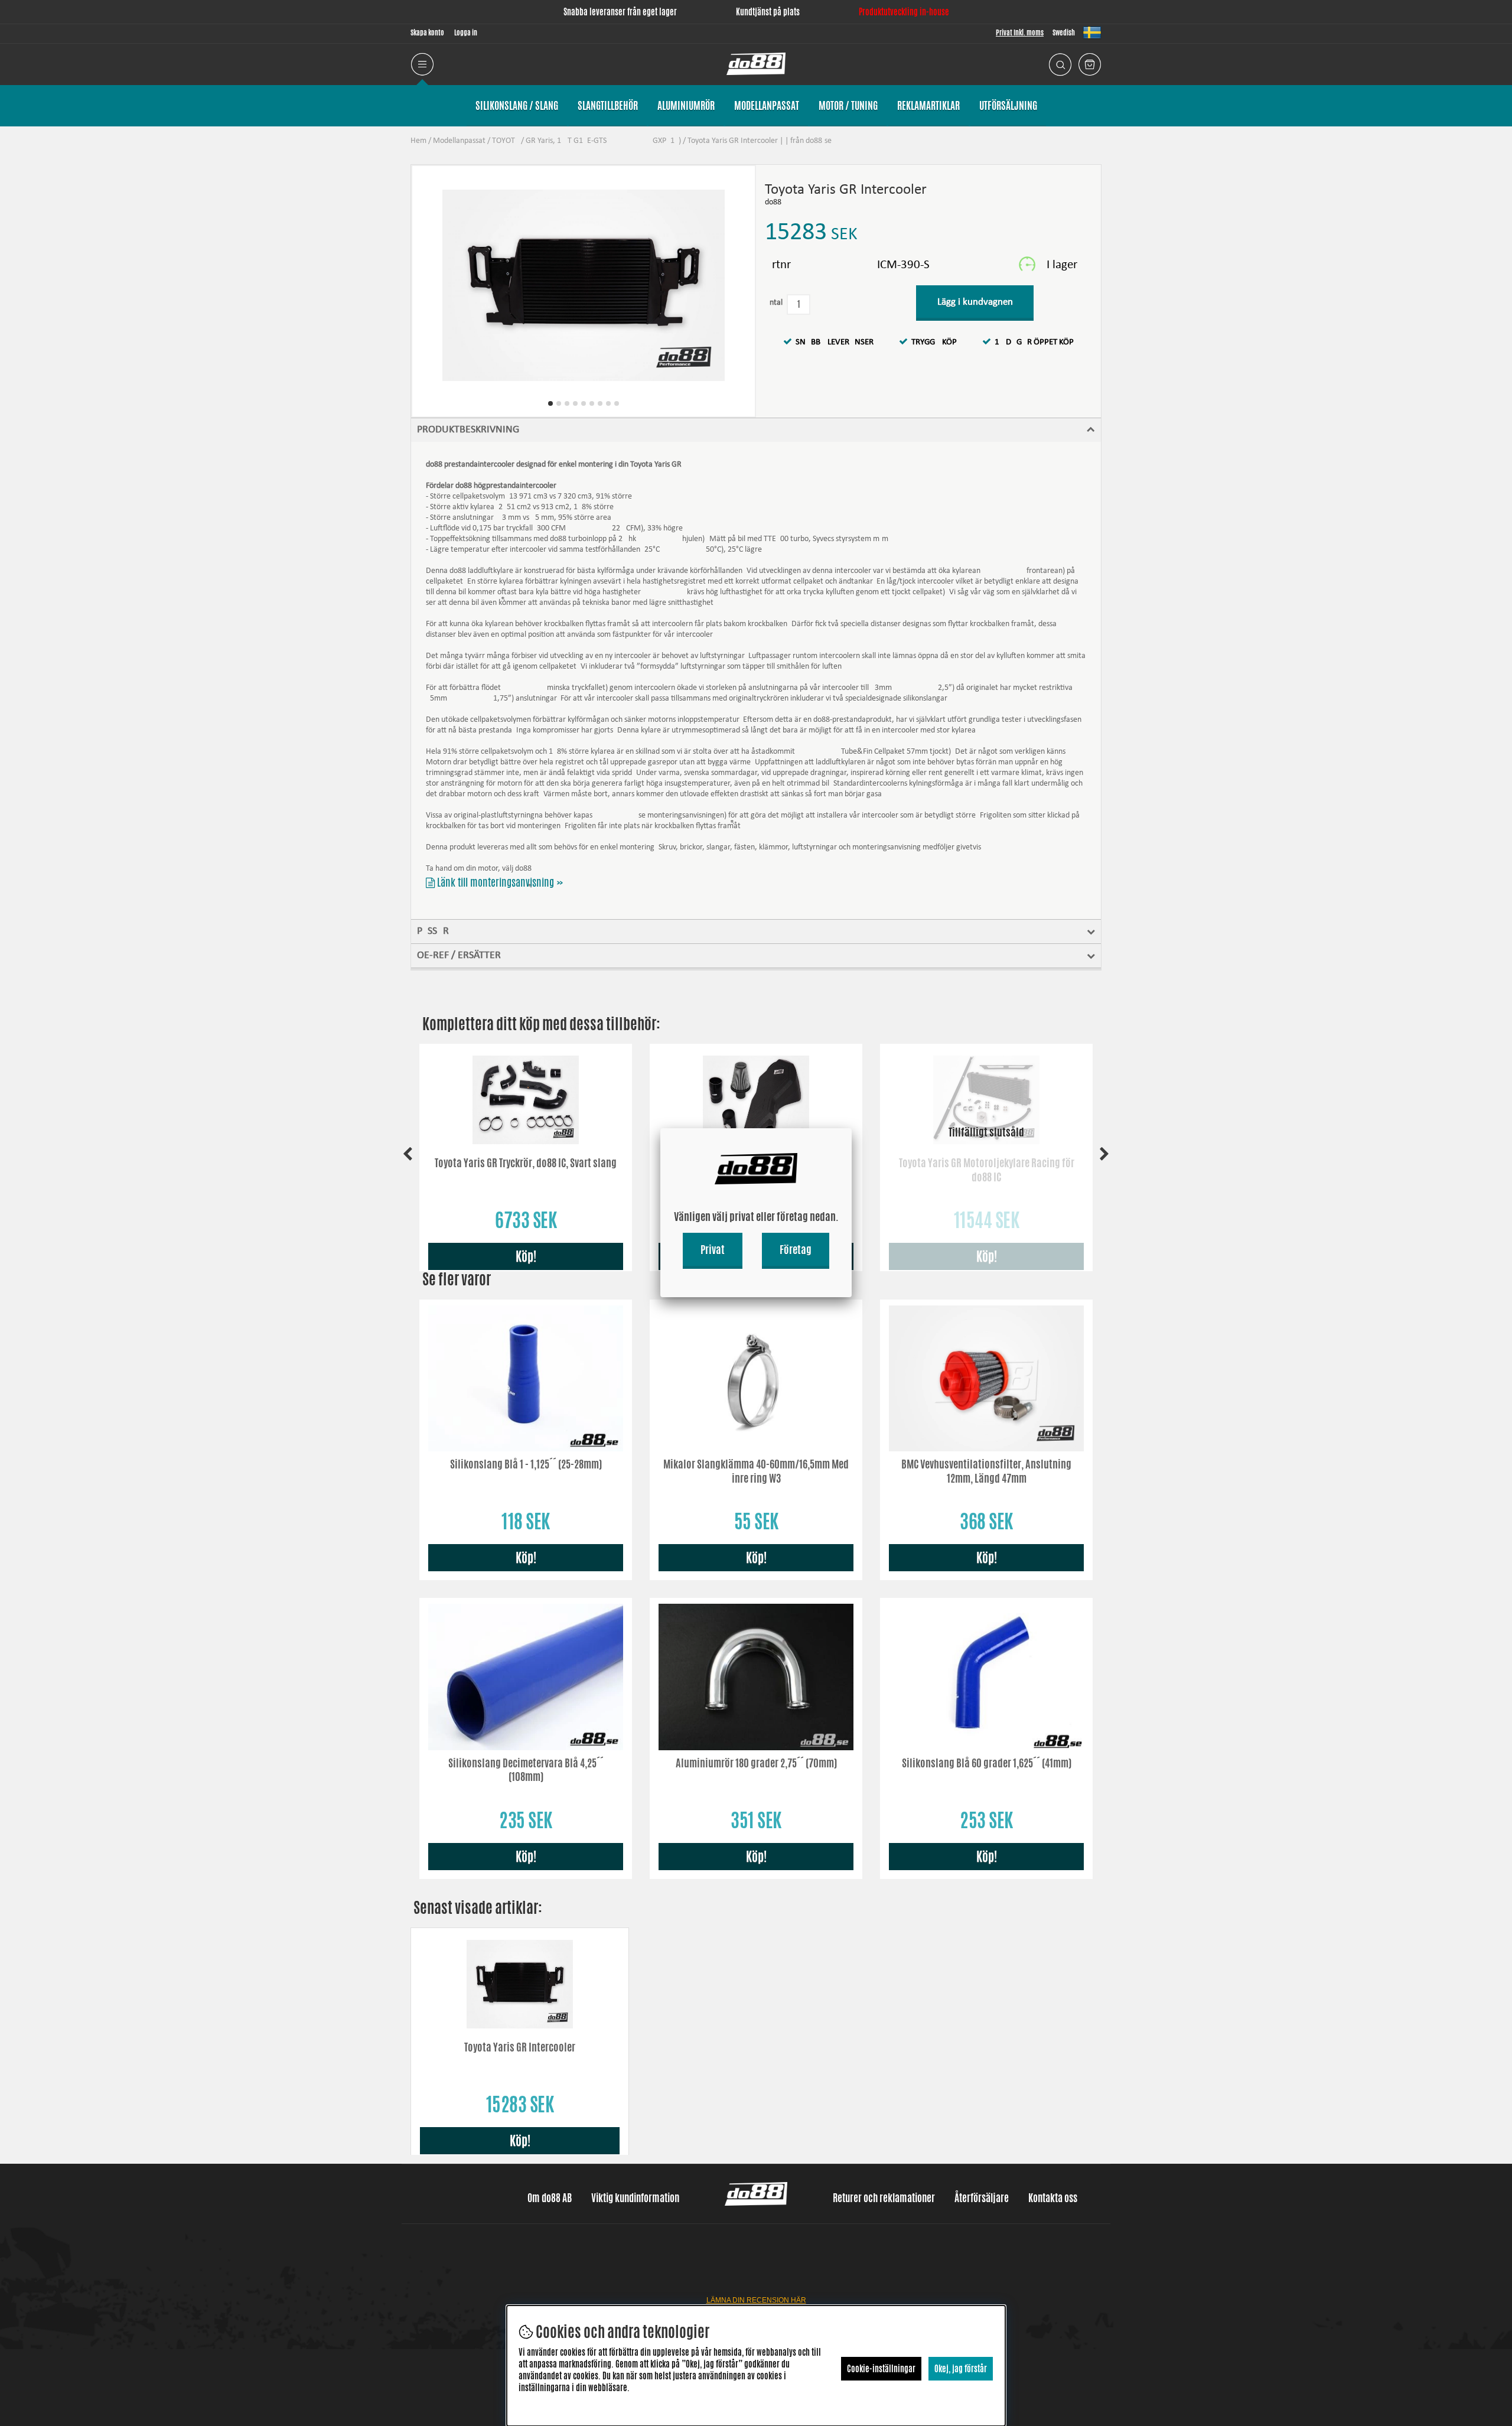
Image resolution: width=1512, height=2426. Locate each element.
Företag (796, 1249)
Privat (713, 1249)
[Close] (852, 1128)
